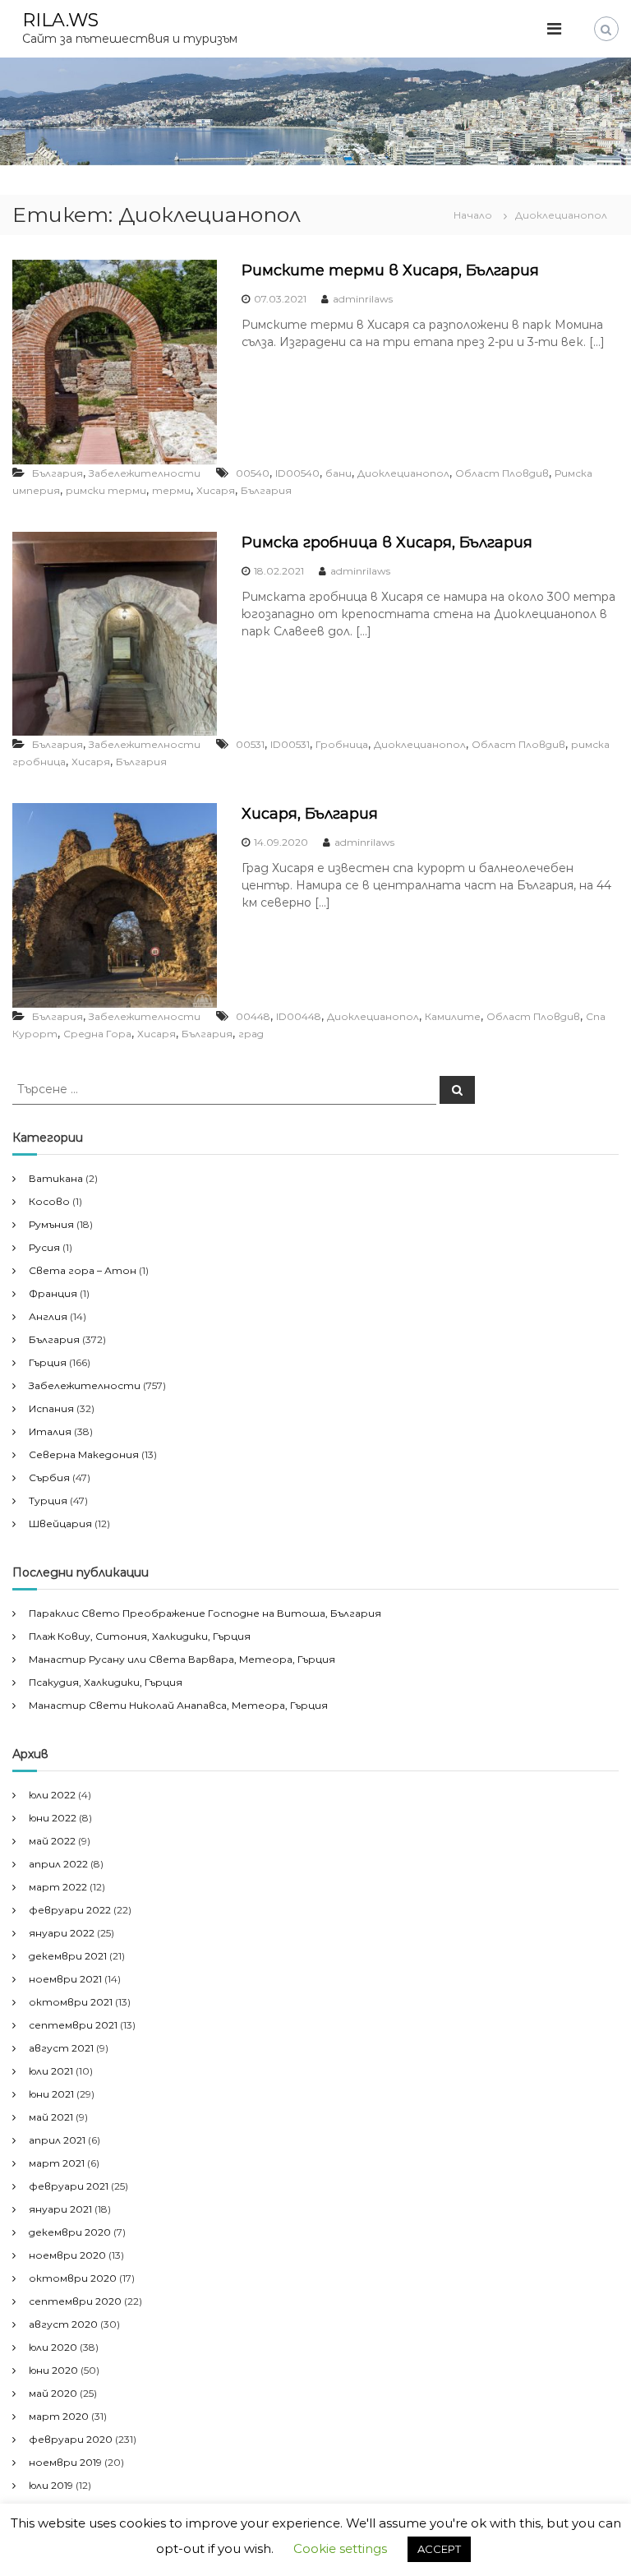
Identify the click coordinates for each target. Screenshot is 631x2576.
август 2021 (61, 2048)
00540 (253, 473)
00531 (250, 744)
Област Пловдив (502, 473)
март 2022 (58, 1887)
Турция (48, 1500)
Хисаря (216, 490)
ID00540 (297, 473)
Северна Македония (84, 1454)
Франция (53, 1293)
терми (171, 490)
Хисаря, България (310, 814)
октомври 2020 (73, 2278)
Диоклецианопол (403, 473)
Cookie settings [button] (340, 2548)
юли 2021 (51, 2071)
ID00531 (290, 744)
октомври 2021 (71, 2002)
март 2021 (57, 2163)
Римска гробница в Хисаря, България (387, 542)
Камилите (453, 1016)
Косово (49, 1201)
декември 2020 (70, 2232)
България (58, 473)
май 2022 (52, 1841)
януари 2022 (62, 1933)
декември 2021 (68, 1956)
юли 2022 (52, 1795)
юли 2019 (51, 2485)
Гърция (48, 1362)
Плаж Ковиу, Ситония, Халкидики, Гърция (140, 1636)
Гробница (342, 744)
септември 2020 (75, 2301)
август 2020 (63, 2324)
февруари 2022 (70, 1910)
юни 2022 (53, 1818)
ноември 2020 (67, 2255)
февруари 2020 (71, 2439)
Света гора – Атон (83, 1270)
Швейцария (60, 1523)
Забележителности (145, 473)
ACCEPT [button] (439, 2549)
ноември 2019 (65, 2462)
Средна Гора (97, 1034)
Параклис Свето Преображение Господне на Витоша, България (205, 1613)
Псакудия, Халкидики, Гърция (106, 1682)
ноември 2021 (65, 1979)
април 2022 (58, 1864)
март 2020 (59, 2416)
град (251, 1034)
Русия (44, 1247)
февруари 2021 (69, 2186)
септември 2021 (73, 2025)
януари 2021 (60, 2209)
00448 (253, 1016)
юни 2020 (53, 2370)
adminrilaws (363, 299)
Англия (48, 1316)
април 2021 (57, 2140)
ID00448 (299, 1016)
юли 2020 (53, 2347)
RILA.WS (60, 20)
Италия (50, 1431)
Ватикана (56, 1178)
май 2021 (51, 2117)
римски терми (106, 490)
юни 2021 (51, 2094)
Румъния (51, 1224)
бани (339, 473)
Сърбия (49, 1477)
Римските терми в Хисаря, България (390, 270)
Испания (51, 1408)
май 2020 (53, 2393)
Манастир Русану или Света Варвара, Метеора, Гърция (182, 1659)
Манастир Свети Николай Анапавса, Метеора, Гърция (178, 1705)
